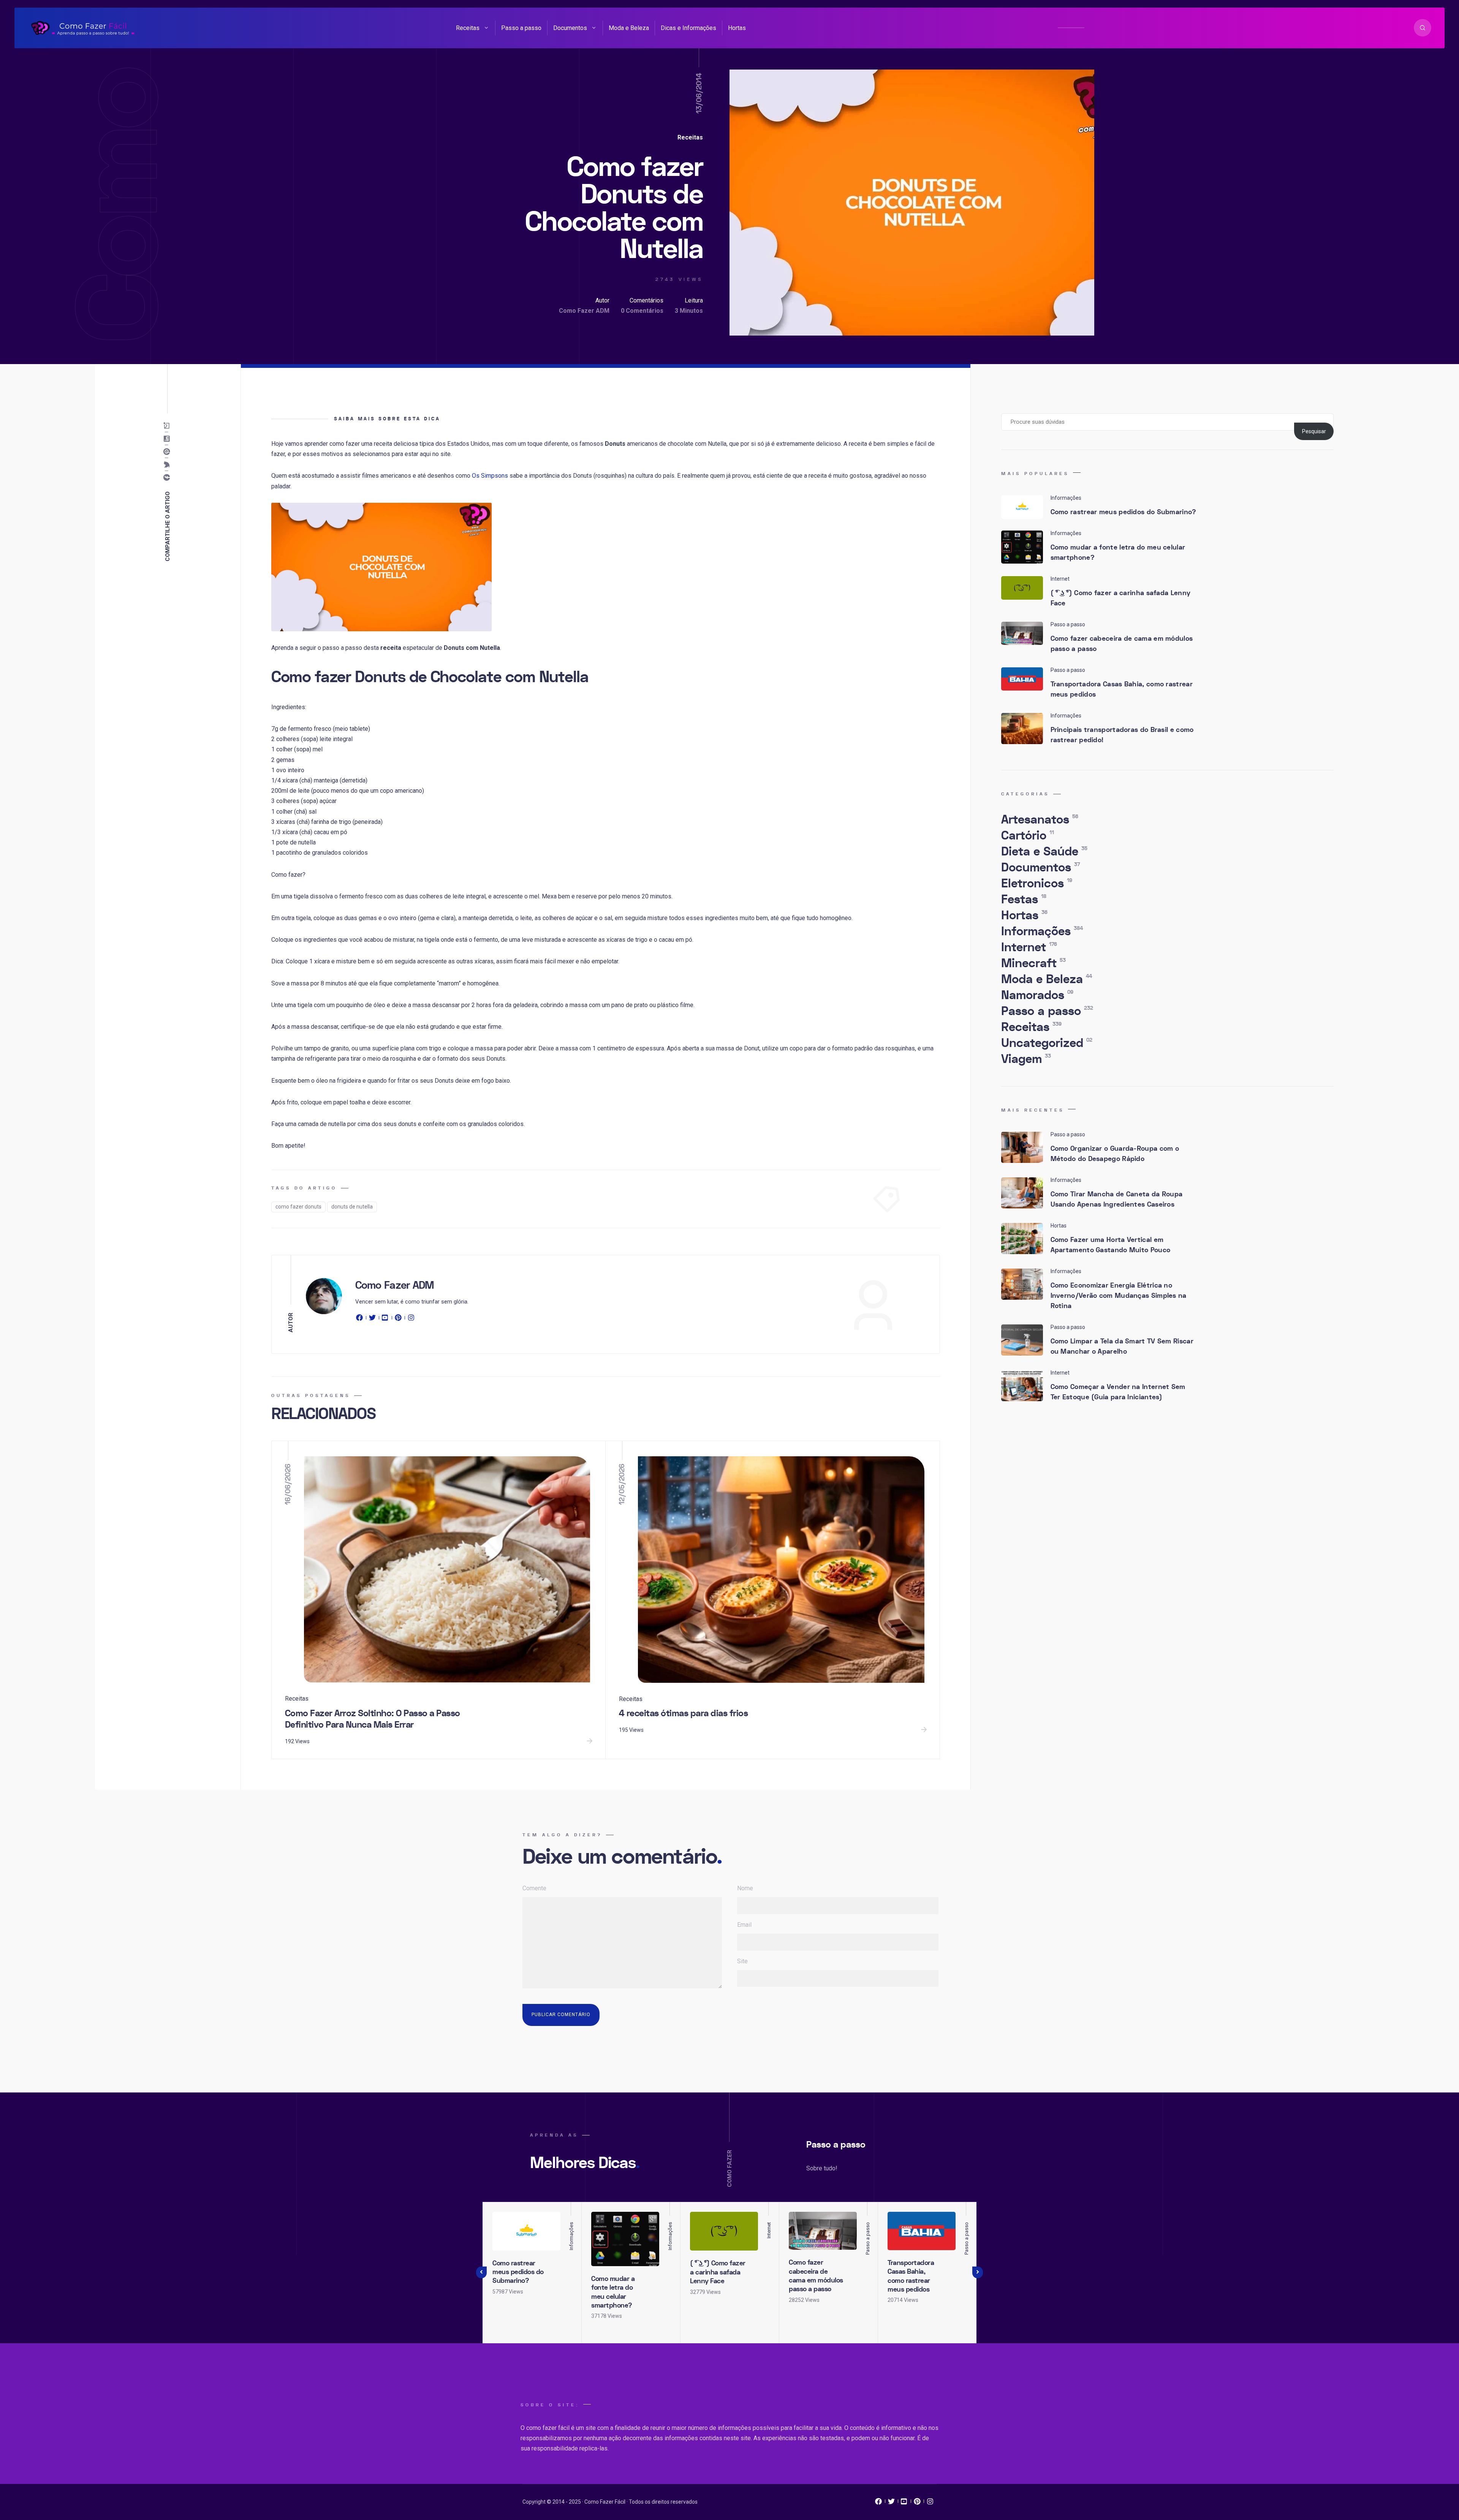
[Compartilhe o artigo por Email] (169, 426)
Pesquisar (1314, 431)
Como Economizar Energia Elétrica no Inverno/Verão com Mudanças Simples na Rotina (1119, 1296)
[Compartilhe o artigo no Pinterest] (169, 452)
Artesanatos (1040, 820)
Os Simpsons (490, 476)
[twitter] (372, 1319)
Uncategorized (1047, 1043)
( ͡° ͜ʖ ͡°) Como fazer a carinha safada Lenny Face (1121, 598)
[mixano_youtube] (904, 2503)
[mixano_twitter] (891, 2503)
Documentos (570, 28)
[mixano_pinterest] (917, 2503)
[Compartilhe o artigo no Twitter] (169, 465)
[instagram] (411, 1319)
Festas (1024, 900)
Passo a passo (521, 28)
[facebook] (361, 1319)
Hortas (737, 28)
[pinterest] (398, 1319)
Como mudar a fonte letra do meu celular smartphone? (1118, 553)
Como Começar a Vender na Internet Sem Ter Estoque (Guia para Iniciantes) (1118, 1392)
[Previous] (481, 2273)
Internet (1029, 947)
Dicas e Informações (688, 28)
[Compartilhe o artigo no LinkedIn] (169, 439)
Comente (534, 1888)
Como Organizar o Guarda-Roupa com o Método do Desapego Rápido (1115, 1154)
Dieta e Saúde (1044, 852)
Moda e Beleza (629, 28)
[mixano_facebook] (878, 2503)
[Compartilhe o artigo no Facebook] (169, 478)
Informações (1042, 931)
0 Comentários (642, 311)
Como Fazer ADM (584, 311)
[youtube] (385, 1319)
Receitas (468, 28)
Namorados (1037, 995)
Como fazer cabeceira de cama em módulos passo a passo (1122, 644)
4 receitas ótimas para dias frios (684, 1713)
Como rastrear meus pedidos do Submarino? (1124, 512)
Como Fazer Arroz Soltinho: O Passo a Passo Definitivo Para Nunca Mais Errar (373, 1719)
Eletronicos (1037, 884)
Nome (745, 1888)
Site (742, 1961)
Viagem (1026, 1059)
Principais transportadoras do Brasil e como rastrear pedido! (1122, 735)
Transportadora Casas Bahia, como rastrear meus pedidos (1122, 689)
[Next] (978, 2273)
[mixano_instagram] (930, 2503)
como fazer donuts (298, 1207)
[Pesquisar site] (1423, 28)
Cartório (1028, 836)
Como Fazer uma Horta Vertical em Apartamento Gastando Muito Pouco (1111, 1245)
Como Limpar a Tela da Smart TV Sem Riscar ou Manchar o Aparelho (1122, 1346)
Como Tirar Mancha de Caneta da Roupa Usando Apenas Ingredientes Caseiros (1117, 1199)
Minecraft (1033, 963)
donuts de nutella (352, 1207)
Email (744, 1925)
